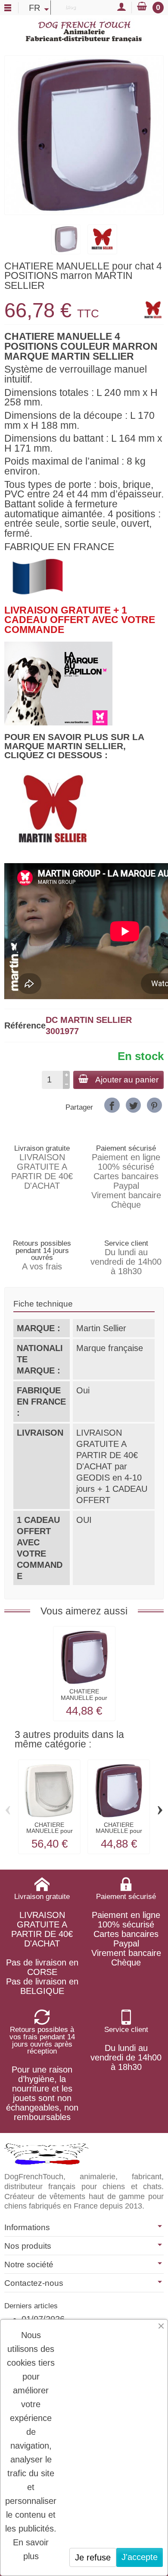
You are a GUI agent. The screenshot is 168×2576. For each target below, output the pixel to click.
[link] (112, 1105)
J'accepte (140, 2557)
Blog (70, 7)
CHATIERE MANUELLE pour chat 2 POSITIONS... (84, 1701)
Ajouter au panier (127, 1080)
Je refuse (93, 2557)
